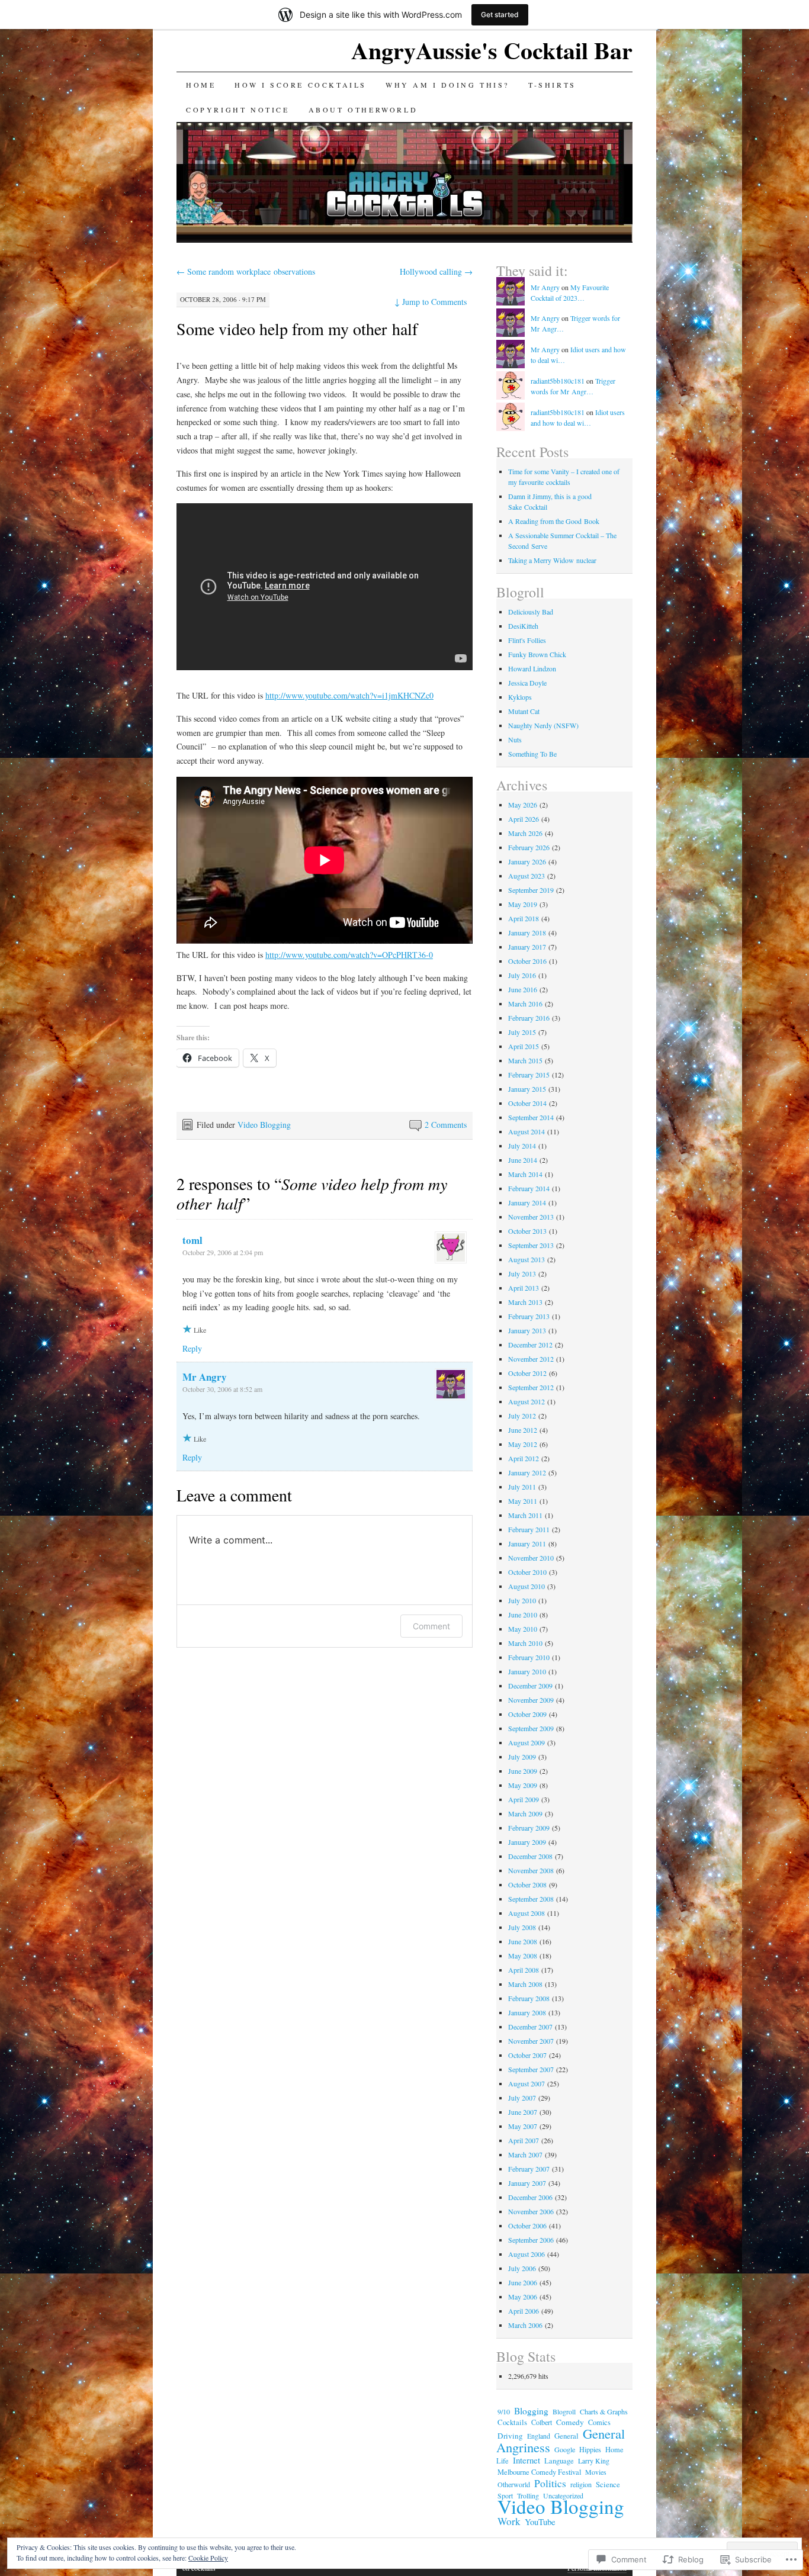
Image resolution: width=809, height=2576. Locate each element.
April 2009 (524, 1799)
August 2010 (527, 1586)
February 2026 (529, 847)
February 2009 (529, 1828)
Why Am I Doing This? (447, 85)
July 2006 (522, 2268)
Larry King (594, 2461)
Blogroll (564, 2411)
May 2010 (523, 1629)
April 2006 (524, 2311)
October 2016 (527, 961)
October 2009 (527, 1714)
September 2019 (531, 890)
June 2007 (523, 2112)
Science (608, 2485)
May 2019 (523, 904)
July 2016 (522, 975)
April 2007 (524, 2140)
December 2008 (530, 1856)
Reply (192, 1348)
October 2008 (527, 1884)
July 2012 (522, 1416)
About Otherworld (363, 110)
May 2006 (523, 2297)
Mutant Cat (524, 711)
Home (201, 85)
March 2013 (525, 1302)
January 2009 (527, 1842)
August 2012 (527, 1401)
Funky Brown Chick (537, 654)
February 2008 (529, 1998)
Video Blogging (264, 1125)
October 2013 (527, 1231)
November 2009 (531, 1700)
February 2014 (529, 1188)
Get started (500, 15)
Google (565, 2449)
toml (192, 1240)
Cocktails (512, 2422)
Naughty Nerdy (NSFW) (543, 725)
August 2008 (527, 1913)
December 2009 (530, 1686)
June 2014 (523, 1160)
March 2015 (525, 1060)
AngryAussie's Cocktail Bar (492, 50)
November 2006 (531, 2211)
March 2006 (525, 2325)
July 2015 (522, 1032)
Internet (527, 2460)
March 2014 (525, 1174)
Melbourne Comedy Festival (539, 2472)
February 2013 (529, 1316)
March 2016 (525, 1004)
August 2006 (527, 2254)
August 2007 (527, 2083)
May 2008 (523, 1956)
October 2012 (527, 1373)
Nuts (515, 739)
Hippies (590, 2449)
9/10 (504, 2411)
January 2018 (527, 932)
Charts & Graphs (604, 2411)
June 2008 (523, 1941)
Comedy (570, 2422)
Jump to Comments (431, 302)
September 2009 (531, 1728)
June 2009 (523, 1771)
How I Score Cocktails (301, 85)
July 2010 (522, 1600)
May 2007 (523, 2126)
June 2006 (523, 2282)
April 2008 (524, 1970)
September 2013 (531, 1245)
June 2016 (523, 989)
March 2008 (525, 1984)
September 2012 (531, 1387)
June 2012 (523, 1430)
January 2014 (527, 1202)
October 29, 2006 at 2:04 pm (223, 1252)
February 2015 (529, 1075)
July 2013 (522, 1273)
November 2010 (531, 1558)
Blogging (531, 2411)
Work (509, 2521)
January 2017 (527, 947)
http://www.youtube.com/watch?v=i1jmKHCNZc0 (349, 695)
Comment (431, 1626)
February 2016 (529, 1018)
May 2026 (523, 805)
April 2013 (524, 1288)
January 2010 (527, 1671)
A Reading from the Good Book (554, 521)
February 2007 (529, 2169)
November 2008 (531, 1870)
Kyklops (520, 697)
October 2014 (527, 1103)
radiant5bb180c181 (558, 381)
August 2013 (527, 1259)
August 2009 (527, 1742)
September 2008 (531, 1899)
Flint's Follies (527, 640)
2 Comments (446, 1125)
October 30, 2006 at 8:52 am (222, 1389)
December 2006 (530, 2197)
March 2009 (525, 1813)
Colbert (542, 2422)
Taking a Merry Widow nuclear (552, 560)
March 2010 (525, 1643)
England (539, 2436)
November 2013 (531, 1217)
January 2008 (527, 2012)
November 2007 (531, 2041)
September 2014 (531, 1117)
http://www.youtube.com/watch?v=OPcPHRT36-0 (349, 955)
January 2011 (527, 1543)
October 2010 (527, 1572)
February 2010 (529, 1657)
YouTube (540, 2522)
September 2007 (531, 2069)
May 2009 (523, 1785)
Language (559, 2461)
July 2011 (522, 1487)
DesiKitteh (523, 626)
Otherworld (514, 2484)
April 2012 (524, 1458)
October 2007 (527, 2055)
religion (581, 2484)
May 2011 (523, 1501)
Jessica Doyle (527, 683)
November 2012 (531, 1359)
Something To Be (532, 754)
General (566, 2436)
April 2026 (524, 819)
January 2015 (527, 1089)
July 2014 (522, 1146)
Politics (550, 2483)
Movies (596, 2472)
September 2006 (531, 2240)
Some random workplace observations (246, 271)
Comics (599, 2422)
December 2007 (530, 2027)
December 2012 (530, 1345)
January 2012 (527, 1472)
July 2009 (522, 1757)
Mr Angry (205, 1377)
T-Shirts (552, 85)
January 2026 (527, 861)
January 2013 (527, 1330)
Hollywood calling (436, 271)
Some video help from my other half (297, 329)
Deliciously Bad (531, 612)
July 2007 (522, 2098)
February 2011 (529, 1529)
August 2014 (527, 1131)
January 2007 (527, 2183)
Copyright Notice (238, 110)
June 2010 (523, 1615)
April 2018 (524, 918)
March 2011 (525, 1515)
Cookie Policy (208, 2558)
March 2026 (525, 833)
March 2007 (525, 2154)
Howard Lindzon (532, 668)
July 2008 (522, 1927)
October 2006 (527, 2226)
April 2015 (524, 1046)
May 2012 (523, 1444)
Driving (510, 2436)
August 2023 (527, 876)
